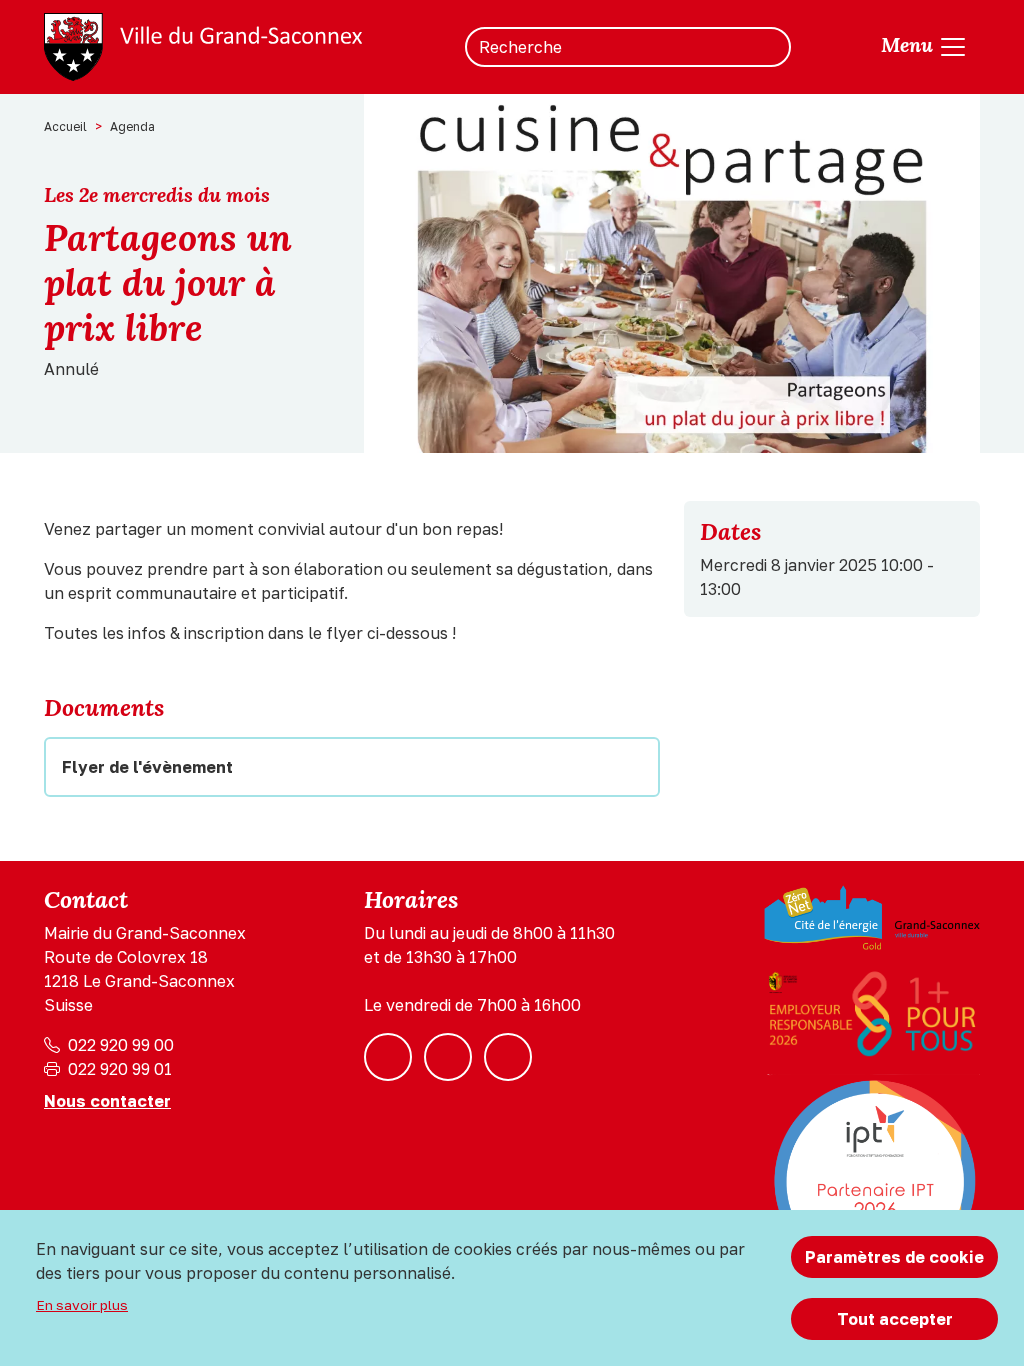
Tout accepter (895, 1319)
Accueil (65, 126)
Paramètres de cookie (894, 1257)
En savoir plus (82, 1305)
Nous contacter (107, 1101)
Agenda (132, 126)
